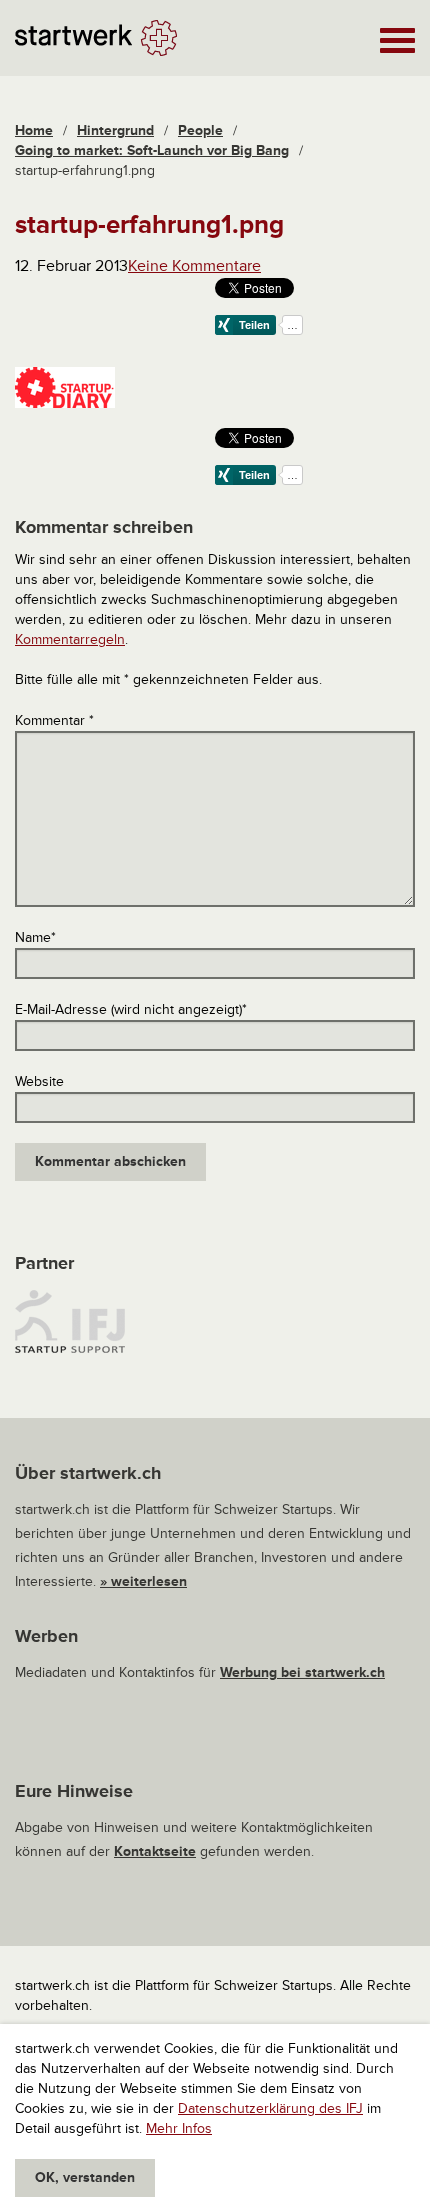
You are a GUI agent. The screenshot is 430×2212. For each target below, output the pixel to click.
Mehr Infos (179, 2128)
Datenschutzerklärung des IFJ (270, 2108)
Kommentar (54, 720)
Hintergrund (115, 130)
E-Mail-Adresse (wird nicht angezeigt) (131, 1009)
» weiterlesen (143, 1581)
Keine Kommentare (194, 266)
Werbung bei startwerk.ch (302, 1672)
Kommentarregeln (70, 639)
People (200, 130)
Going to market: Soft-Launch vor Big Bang (152, 150)
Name (35, 937)
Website (39, 1081)
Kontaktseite (155, 1851)
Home (34, 130)
